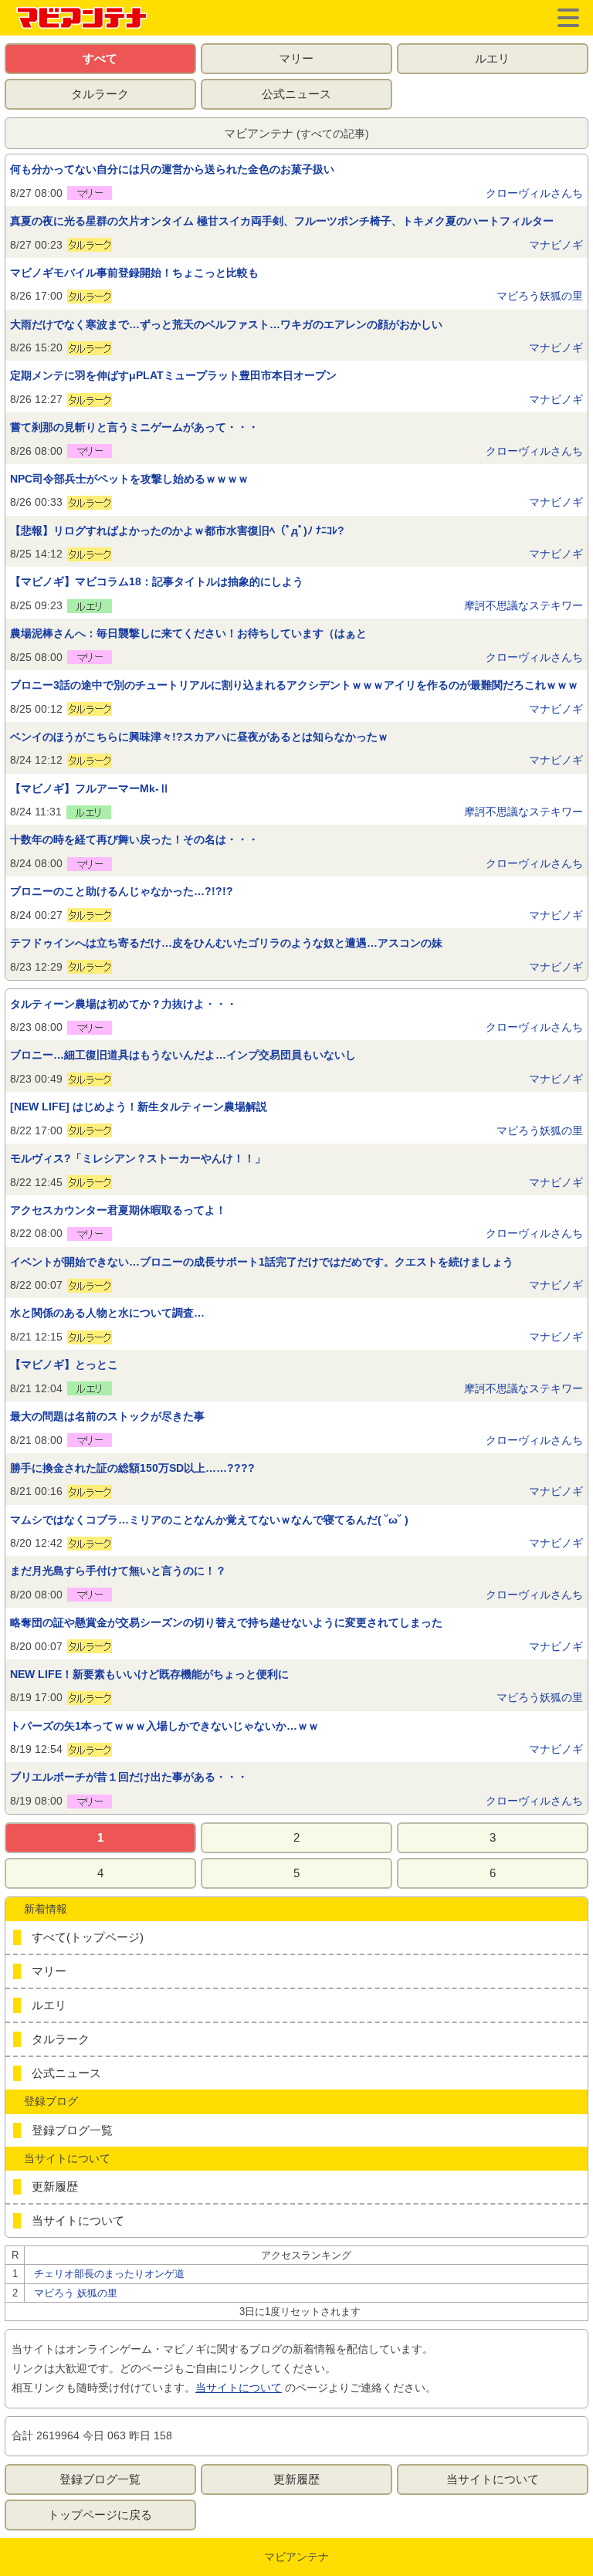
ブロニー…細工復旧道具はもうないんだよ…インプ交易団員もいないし (183, 1055)
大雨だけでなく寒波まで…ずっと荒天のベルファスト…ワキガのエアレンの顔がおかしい (226, 324)
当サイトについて (78, 2220)
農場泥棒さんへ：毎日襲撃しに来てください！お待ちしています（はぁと (188, 633)
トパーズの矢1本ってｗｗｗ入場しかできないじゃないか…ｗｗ (164, 1726)
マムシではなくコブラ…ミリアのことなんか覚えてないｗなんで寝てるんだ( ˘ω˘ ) (209, 1520)
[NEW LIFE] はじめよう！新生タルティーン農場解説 (139, 1107)
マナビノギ (556, 245)
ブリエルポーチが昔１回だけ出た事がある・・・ (129, 1777)
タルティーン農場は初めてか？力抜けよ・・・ (124, 1004)
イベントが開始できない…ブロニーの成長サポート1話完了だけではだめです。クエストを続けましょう (262, 1262)
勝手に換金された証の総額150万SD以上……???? (132, 1468)
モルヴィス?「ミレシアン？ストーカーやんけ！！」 (138, 1158)
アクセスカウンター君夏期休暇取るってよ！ (118, 1210)
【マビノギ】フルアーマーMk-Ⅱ (90, 788)
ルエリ (492, 58)
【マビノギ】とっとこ (64, 1364)
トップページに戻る (100, 2515)
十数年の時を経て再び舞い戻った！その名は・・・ (134, 839)
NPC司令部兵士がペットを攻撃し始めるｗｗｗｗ (129, 479)
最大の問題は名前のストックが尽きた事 (107, 1416)
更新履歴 (55, 2186)
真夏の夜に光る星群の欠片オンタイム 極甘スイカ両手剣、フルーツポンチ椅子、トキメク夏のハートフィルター (282, 221)
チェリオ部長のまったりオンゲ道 (109, 2274)
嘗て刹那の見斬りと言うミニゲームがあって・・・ (134, 427)
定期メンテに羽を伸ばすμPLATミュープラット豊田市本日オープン (173, 375)
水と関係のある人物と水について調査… (107, 1313)
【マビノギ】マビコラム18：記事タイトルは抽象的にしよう (157, 581)
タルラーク (100, 94)
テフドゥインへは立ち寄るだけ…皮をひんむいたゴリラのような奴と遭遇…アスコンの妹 (226, 943)
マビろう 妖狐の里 (76, 2293)
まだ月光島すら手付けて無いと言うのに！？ (118, 1571)
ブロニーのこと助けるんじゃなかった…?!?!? (122, 891)
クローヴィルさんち (534, 193)
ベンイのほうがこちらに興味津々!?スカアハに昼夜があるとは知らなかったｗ (199, 737)
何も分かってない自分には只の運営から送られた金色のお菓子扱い (172, 169)
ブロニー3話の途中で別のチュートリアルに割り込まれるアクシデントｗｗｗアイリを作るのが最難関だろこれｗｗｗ (294, 685)
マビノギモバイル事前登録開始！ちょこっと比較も (134, 273)
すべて (100, 58)
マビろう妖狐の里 (540, 296)
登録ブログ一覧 (72, 2130)
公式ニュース (296, 94)
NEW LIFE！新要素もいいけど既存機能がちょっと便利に (149, 1674)
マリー (296, 58)
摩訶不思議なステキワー (524, 605)
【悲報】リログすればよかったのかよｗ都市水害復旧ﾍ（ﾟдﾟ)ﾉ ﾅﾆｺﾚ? (177, 530)
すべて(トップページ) (88, 1937)
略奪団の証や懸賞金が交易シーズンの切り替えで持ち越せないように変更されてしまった (226, 1622)
